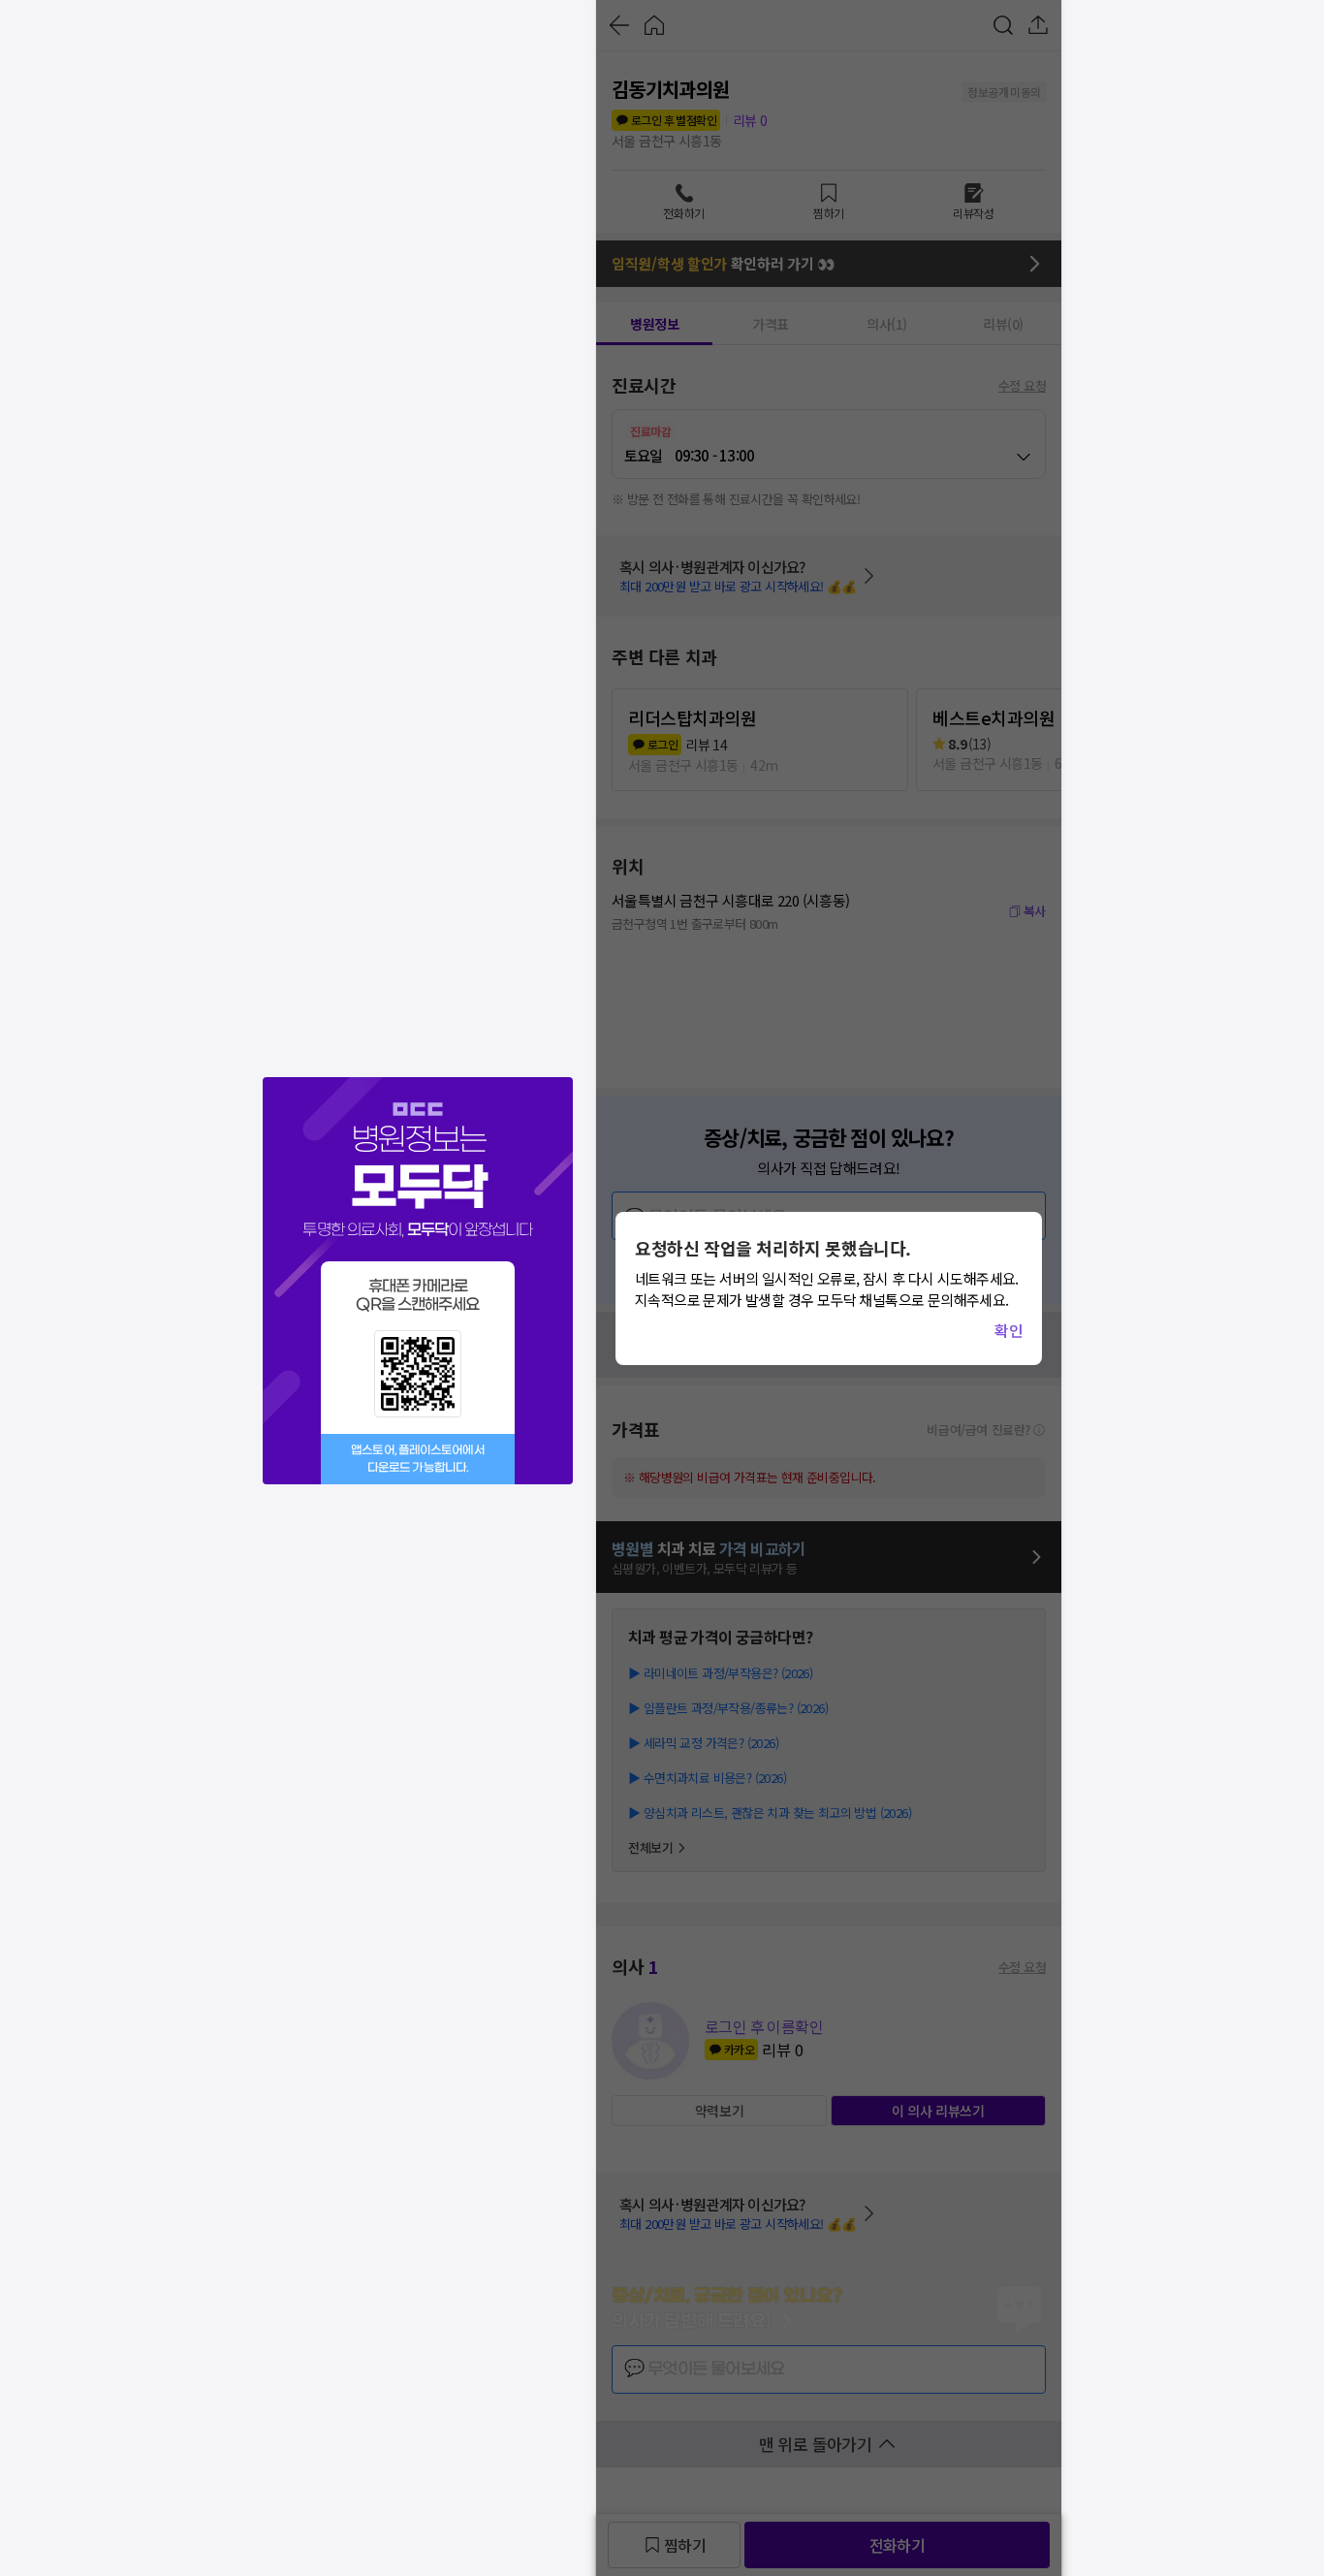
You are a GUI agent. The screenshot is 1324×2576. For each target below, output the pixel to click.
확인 (1009, 1330)
